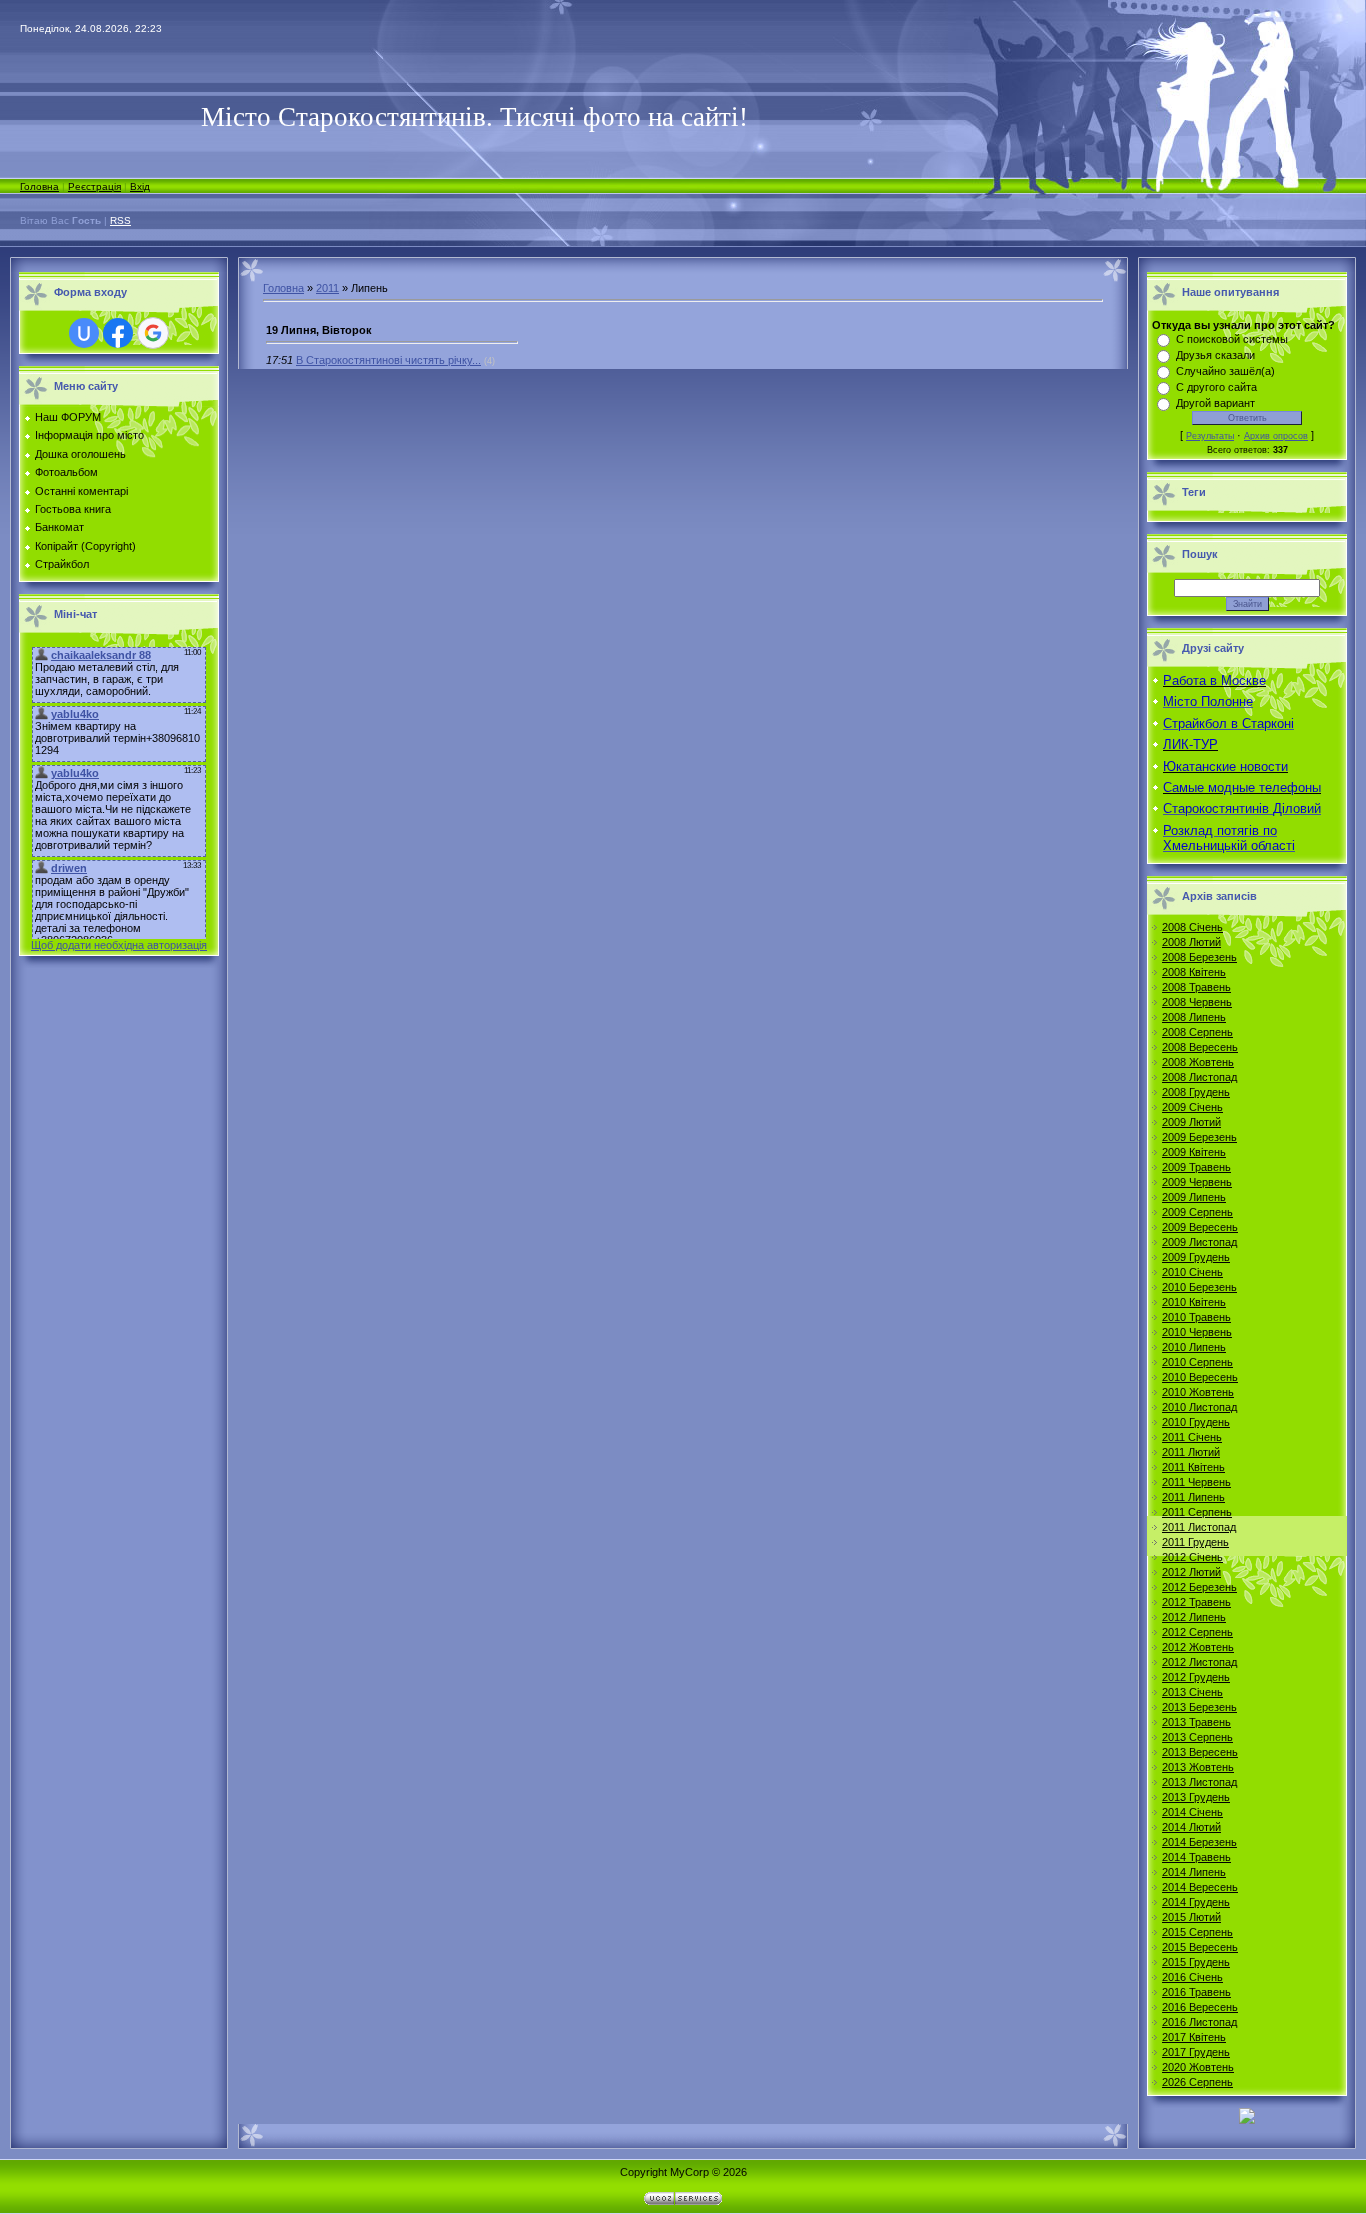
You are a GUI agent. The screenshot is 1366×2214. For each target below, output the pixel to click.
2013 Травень (1196, 1722)
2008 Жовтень (1198, 1062)
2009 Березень (1199, 1137)
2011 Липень (1193, 1497)
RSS (120, 220)
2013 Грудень (1196, 1797)
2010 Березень (1199, 1287)
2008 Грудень (1196, 1092)
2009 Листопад (1199, 1242)
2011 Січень (1192, 1437)
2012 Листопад (1199, 1662)
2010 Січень (1192, 1272)
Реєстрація (94, 186)
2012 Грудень (1196, 1677)
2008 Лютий (1191, 942)
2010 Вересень (1200, 1377)
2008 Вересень (1200, 1047)
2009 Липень (1194, 1197)
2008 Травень (1196, 987)
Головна (39, 186)
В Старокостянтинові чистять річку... (388, 360)
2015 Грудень (1196, 1962)
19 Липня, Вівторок (319, 330)
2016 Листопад (1199, 2022)
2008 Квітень (1194, 972)
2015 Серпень (1197, 1932)
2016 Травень (1196, 1992)
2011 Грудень (1195, 1542)
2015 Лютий (1191, 1917)
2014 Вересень (1200, 1887)
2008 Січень (1192, 927)
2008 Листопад (1199, 1077)
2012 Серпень (1197, 1632)
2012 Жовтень (1198, 1647)
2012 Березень (1199, 1587)
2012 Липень (1194, 1617)
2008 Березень (1199, 957)
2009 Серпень (1197, 1212)
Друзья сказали (1215, 355)
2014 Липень (1194, 1872)
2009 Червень (1197, 1182)
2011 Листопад (1199, 1527)
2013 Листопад (1199, 1782)
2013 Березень (1199, 1707)
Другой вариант (1215, 403)
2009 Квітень (1194, 1152)
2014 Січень (1192, 1812)
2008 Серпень (1197, 1032)
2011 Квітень (1193, 1467)
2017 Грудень (1196, 2052)
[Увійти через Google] (153, 333)
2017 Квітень (1194, 2037)
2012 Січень (1192, 1557)
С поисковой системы (1232, 339)
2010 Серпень (1197, 1362)
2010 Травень (1196, 1317)
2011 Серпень (1197, 1512)
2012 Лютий (1191, 1572)
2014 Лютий (1191, 1827)
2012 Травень (1196, 1602)
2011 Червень (1196, 1482)
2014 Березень (1199, 1842)
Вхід (140, 186)
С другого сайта (1216, 387)
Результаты (1210, 436)
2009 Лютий (1191, 1122)
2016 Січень (1192, 1977)
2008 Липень (1194, 1017)
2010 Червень (1197, 1332)
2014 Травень (1196, 1857)
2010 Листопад (1199, 1407)
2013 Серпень (1197, 1737)
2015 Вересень (1200, 1947)
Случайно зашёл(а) (1225, 371)
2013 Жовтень (1198, 1767)
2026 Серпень (1197, 2082)
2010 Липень (1194, 1347)
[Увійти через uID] (84, 333)
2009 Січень (1192, 1107)
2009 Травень (1196, 1167)
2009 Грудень (1196, 1257)
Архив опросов (1276, 436)
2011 (327, 288)
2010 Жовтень (1198, 1392)
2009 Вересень (1200, 1227)
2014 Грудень (1196, 1902)
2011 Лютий (1191, 1452)
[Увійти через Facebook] (118, 333)
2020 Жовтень (1198, 2067)
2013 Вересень (1200, 1752)
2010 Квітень (1194, 1302)
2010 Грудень (1196, 1422)
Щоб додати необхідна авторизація (119, 945)
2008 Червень (1197, 1002)
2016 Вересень (1200, 2007)
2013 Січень (1192, 1692)
